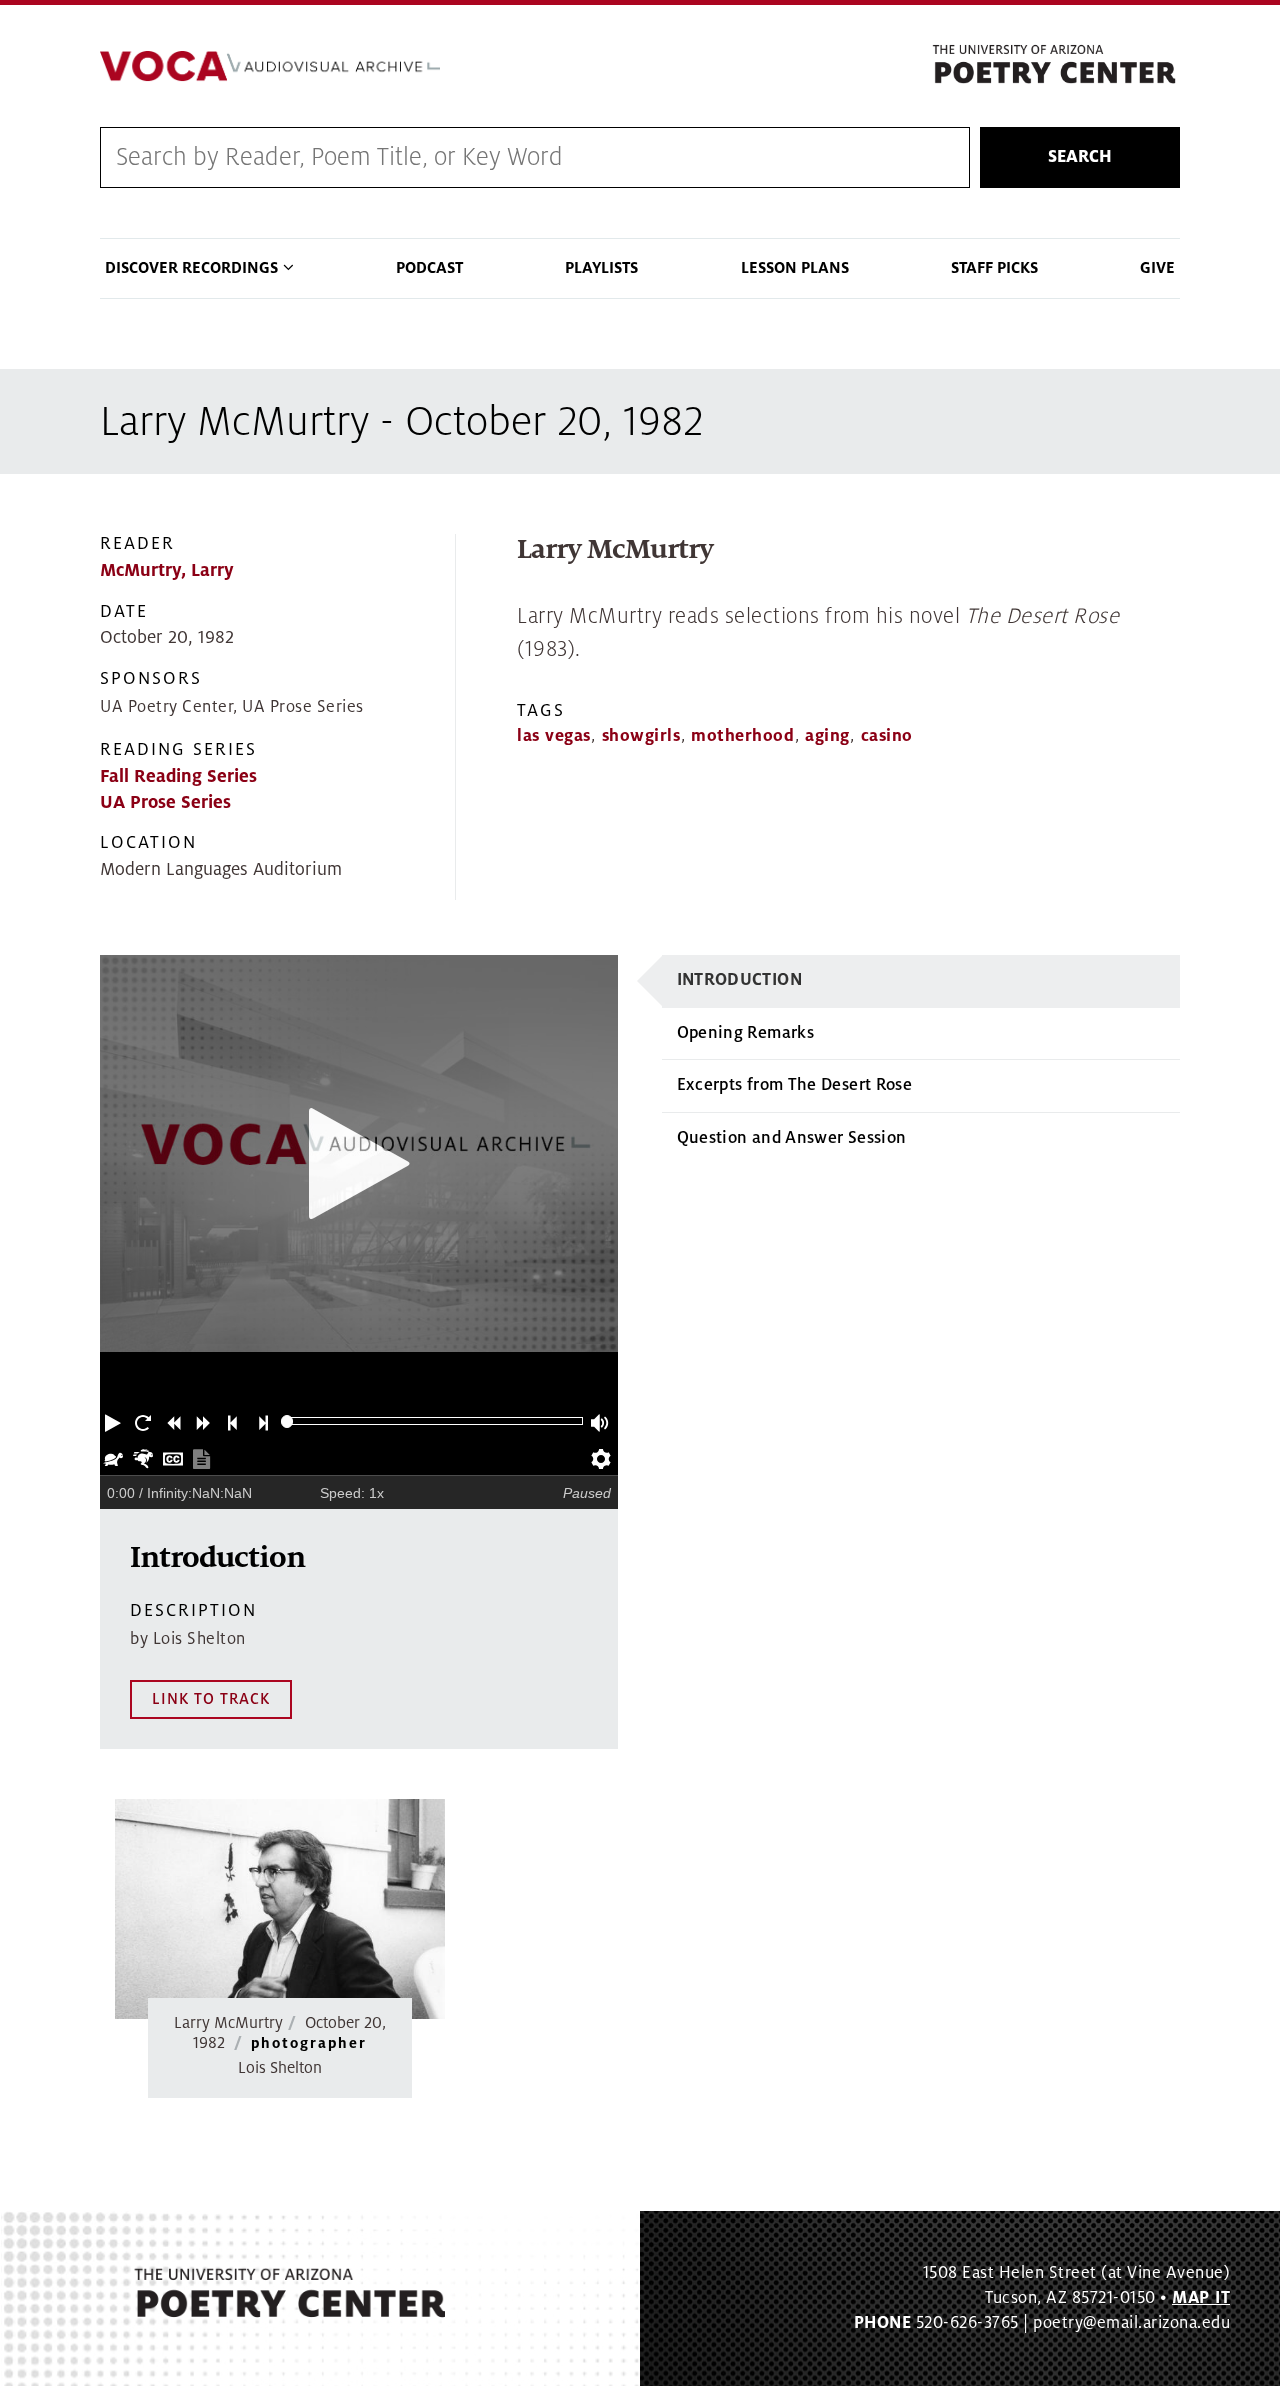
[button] (115, 1421)
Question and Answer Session (792, 1138)
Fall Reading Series (178, 776)
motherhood (742, 736)
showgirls (641, 736)
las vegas (554, 736)
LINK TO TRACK (211, 1699)
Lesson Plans (795, 268)
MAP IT (1201, 2298)
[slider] (287, 1421)
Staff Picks (994, 268)
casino (887, 736)
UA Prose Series (165, 802)
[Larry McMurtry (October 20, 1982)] (280, 1909)
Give (1157, 268)
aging (827, 736)
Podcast (429, 268)
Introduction (739, 980)
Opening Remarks (745, 1033)
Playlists (601, 268)
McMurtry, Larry (167, 570)
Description (193, 1610)
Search (1080, 157)
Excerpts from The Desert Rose (794, 1085)
